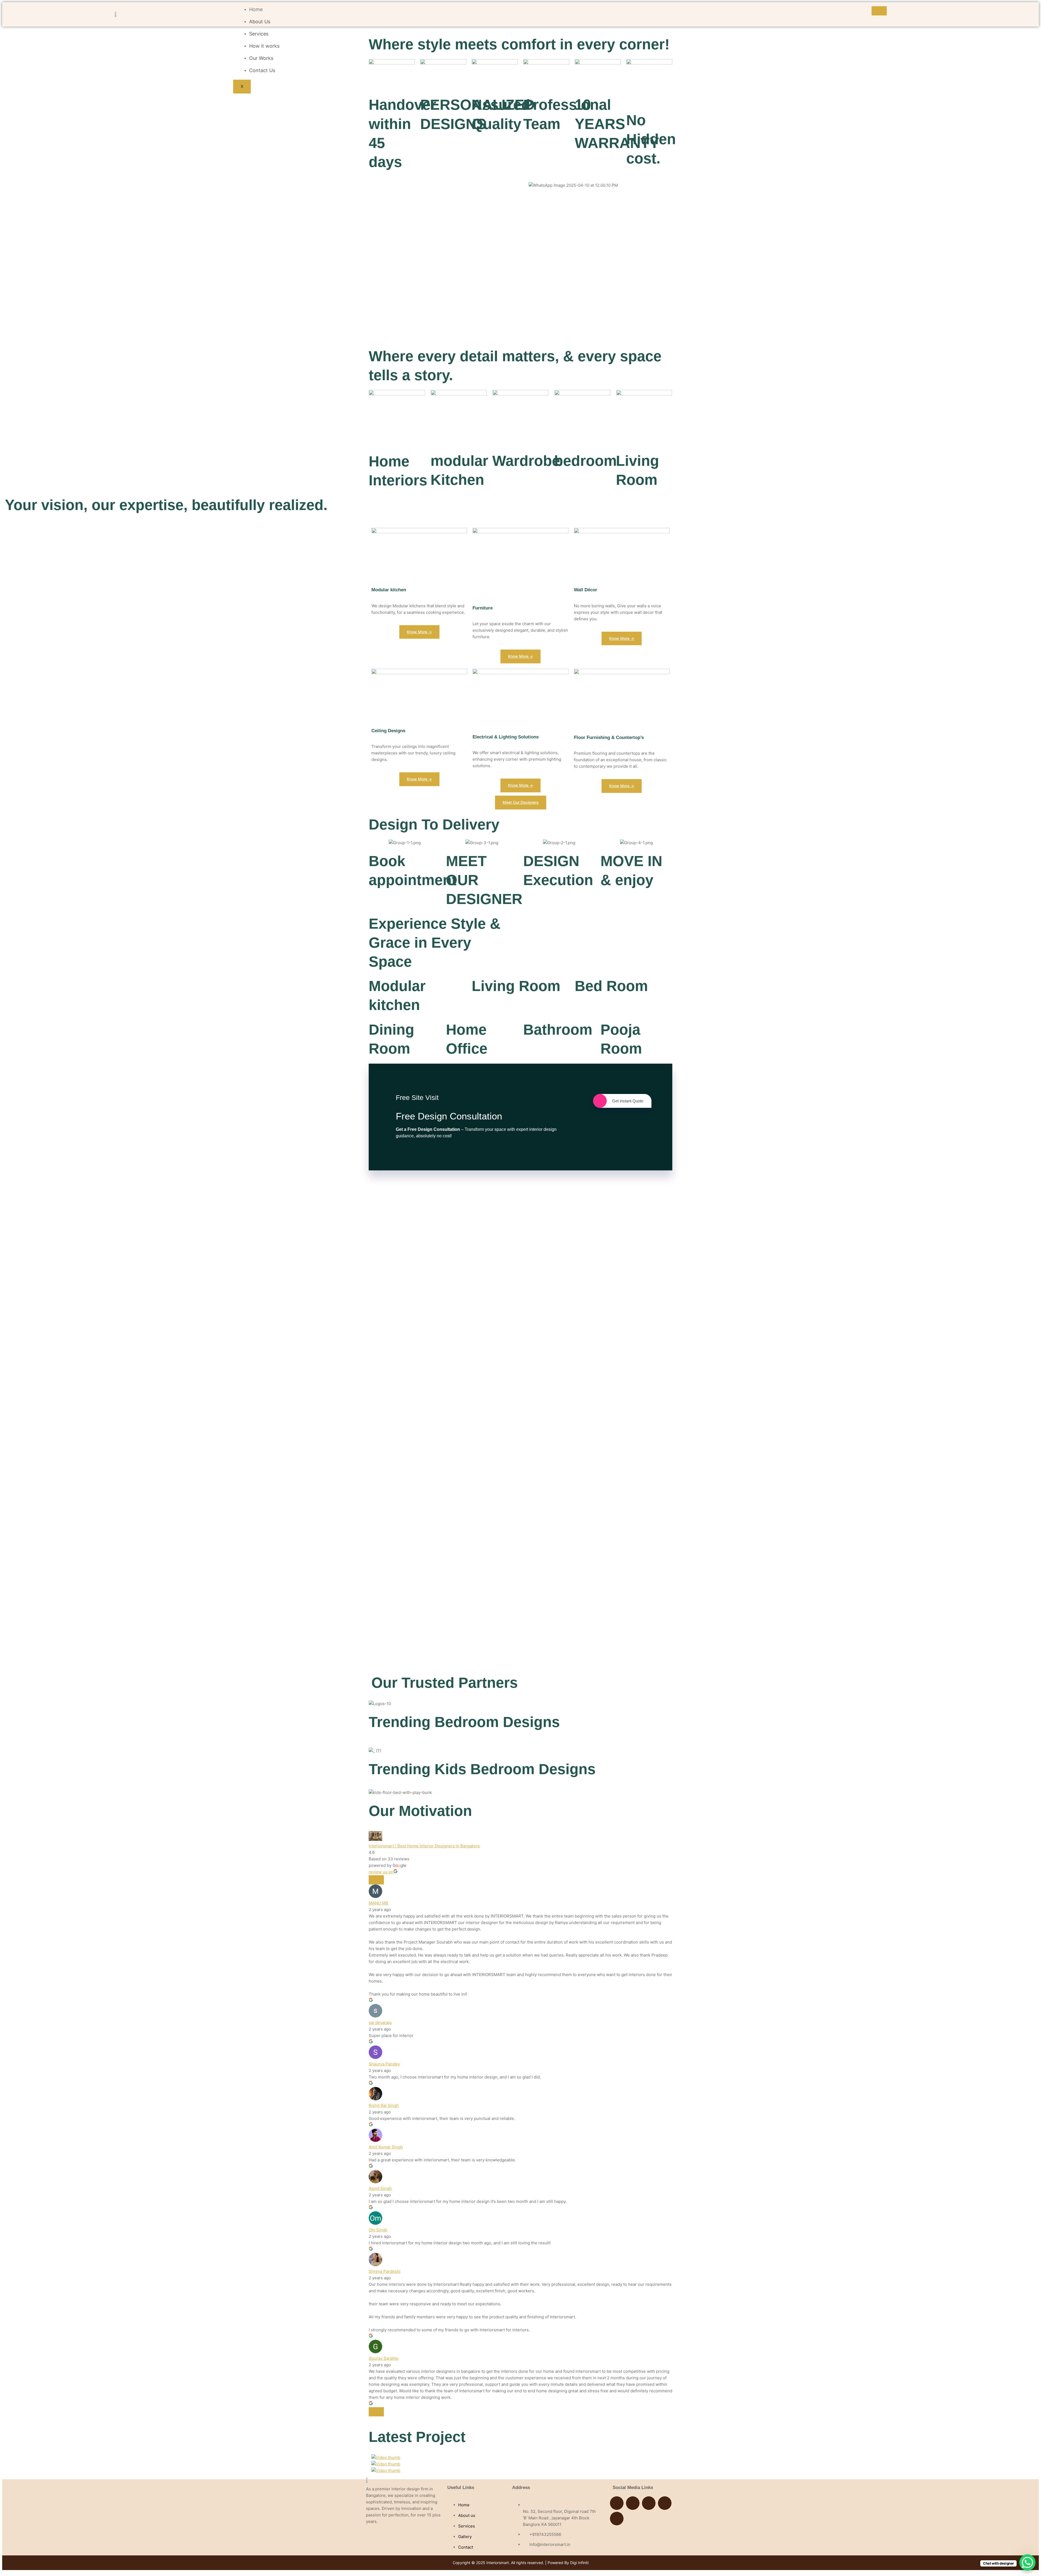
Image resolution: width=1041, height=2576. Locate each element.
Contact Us (262, 70)
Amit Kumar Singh (386, 2147)
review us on (381, 1872)
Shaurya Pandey (384, 2064)
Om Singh (378, 2230)
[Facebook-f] (617, 2503)
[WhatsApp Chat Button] (1027, 2562)
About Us (260, 22)
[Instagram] (633, 2503)
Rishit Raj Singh (384, 2105)
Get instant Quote (628, 1101)
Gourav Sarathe (384, 2358)
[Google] (649, 2503)
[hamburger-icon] (879, 11)
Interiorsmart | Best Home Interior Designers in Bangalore (424, 1846)
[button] (598, 192)
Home (256, 9)
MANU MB (378, 1903)
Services (259, 34)
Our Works (261, 58)
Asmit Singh (380, 2188)
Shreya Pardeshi (385, 2271)
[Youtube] (617, 2519)
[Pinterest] (665, 2503)
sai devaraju (380, 2023)
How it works (264, 46)
